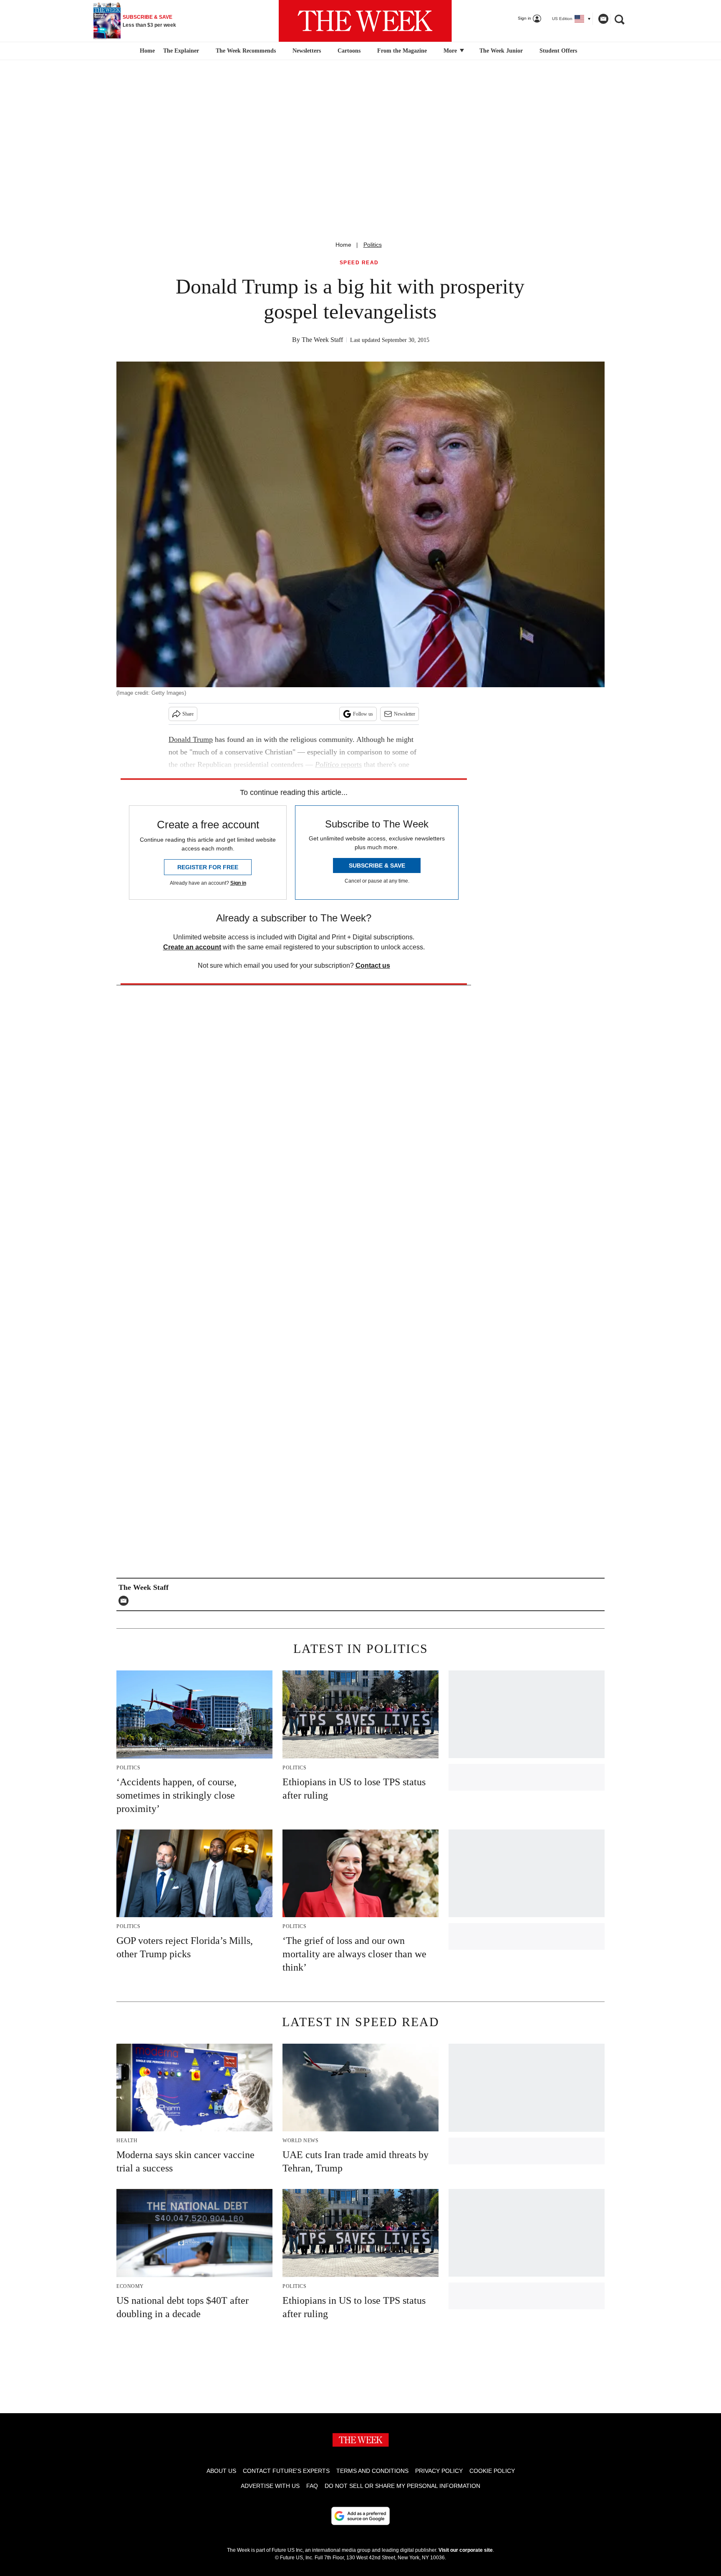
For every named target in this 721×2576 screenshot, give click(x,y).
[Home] (146, 51)
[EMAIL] (126, 1601)
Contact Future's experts (286, 2471)
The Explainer (181, 51)
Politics (373, 245)
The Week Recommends (246, 51)
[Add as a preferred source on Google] (360, 2516)
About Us (221, 2471)
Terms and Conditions (372, 2471)
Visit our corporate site (466, 2550)
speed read (359, 263)
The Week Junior (501, 51)
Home (343, 245)
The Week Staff (322, 340)
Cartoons (349, 51)
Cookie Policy (492, 2471)
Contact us (373, 965)
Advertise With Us (270, 2486)
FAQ (312, 2486)
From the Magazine (402, 51)
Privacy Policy (439, 2471)
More (451, 51)
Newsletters (307, 51)
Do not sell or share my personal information (402, 2486)
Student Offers (558, 51)
